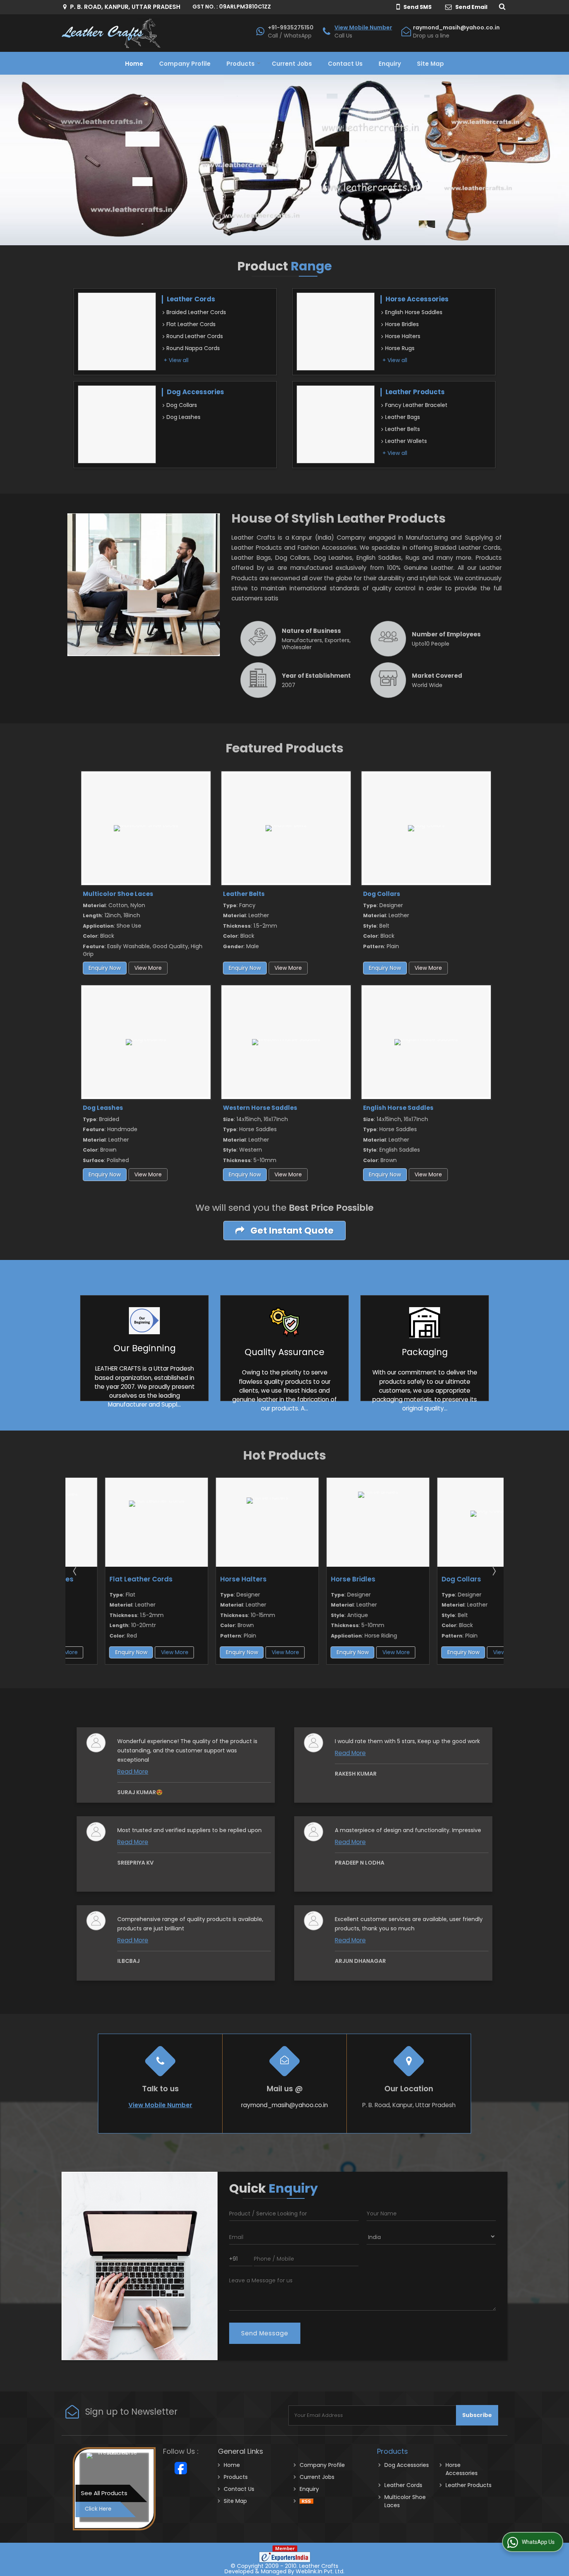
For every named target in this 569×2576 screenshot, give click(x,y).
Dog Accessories (195, 392)
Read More (133, 1772)
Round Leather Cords (195, 336)
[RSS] (307, 2501)
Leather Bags (403, 417)
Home (134, 64)
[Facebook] (181, 2468)
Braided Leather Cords (196, 312)
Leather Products (415, 392)
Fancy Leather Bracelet (416, 405)
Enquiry (390, 64)
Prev (75, 1571)
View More (148, 968)
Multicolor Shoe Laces (118, 894)
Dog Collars (182, 405)
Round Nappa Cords (193, 348)
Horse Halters (403, 336)
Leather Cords (191, 299)
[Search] (501, 6)
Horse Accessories (417, 299)
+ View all (176, 360)
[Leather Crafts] (111, 33)
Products (241, 64)
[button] (363, 27)
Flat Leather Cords (191, 324)
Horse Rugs (400, 348)
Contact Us (345, 64)
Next (494, 1571)
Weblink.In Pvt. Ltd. (320, 2571)
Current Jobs (292, 64)
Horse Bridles (402, 324)
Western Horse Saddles (260, 1108)
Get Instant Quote (291, 1230)
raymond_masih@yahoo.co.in (456, 27)
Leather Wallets (406, 441)
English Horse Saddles (414, 312)
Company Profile (185, 64)
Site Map (430, 64)
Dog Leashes (183, 417)
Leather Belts (403, 429)
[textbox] (294, 2213)
